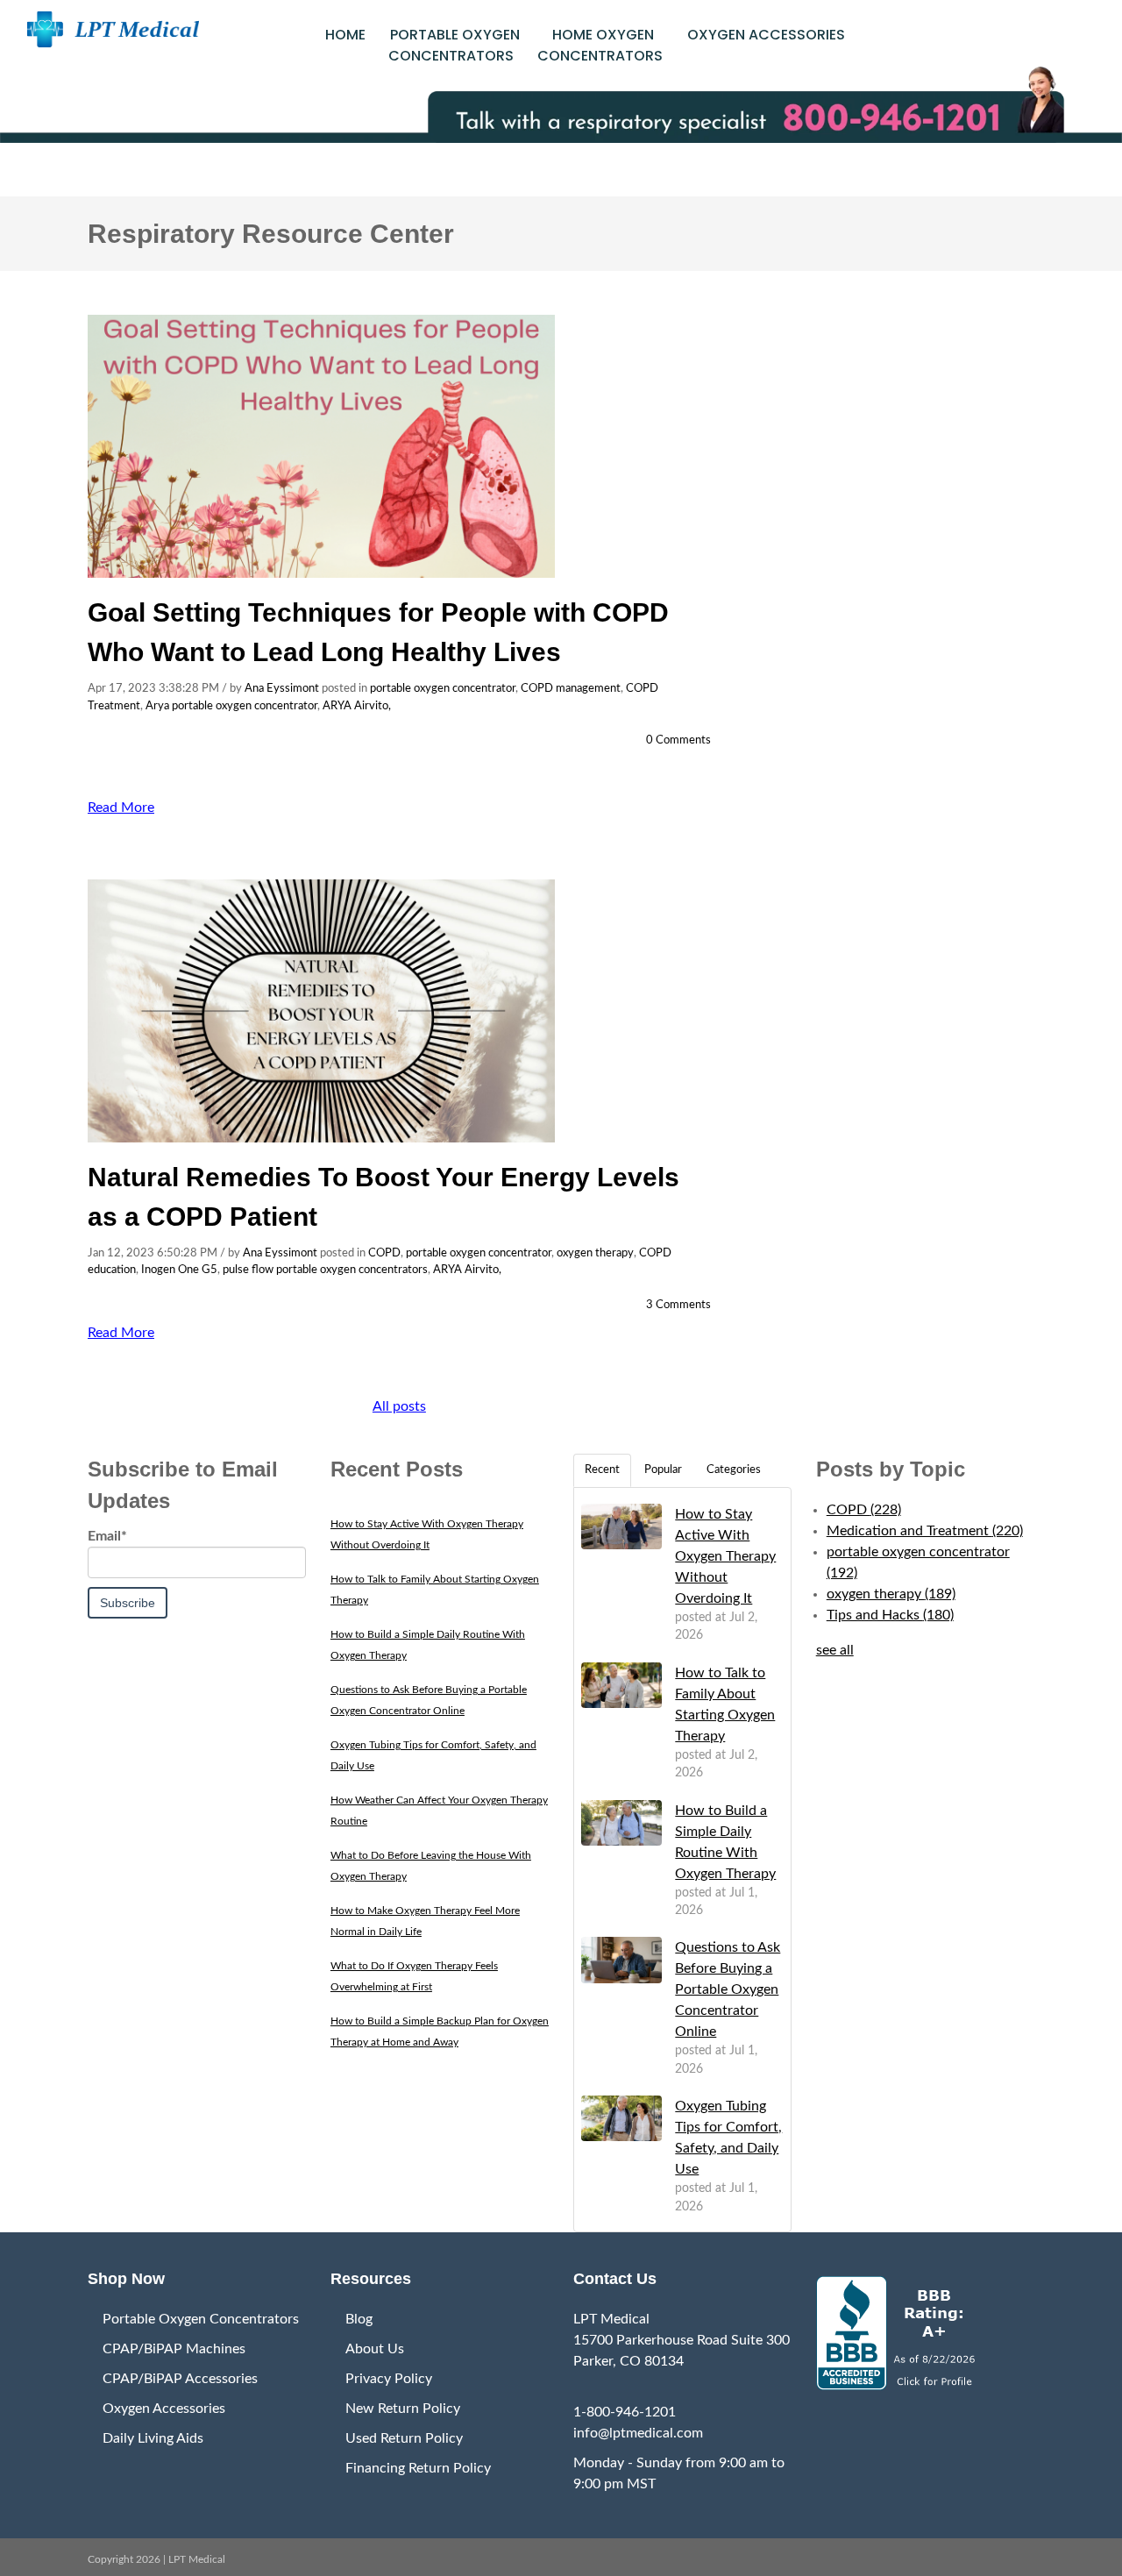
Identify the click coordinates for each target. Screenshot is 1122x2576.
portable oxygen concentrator (443, 689)
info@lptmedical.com (638, 2433)
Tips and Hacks (890, 1615)
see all (835, 1650)
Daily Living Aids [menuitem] (153, 2438)
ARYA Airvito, (357, 706)
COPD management (571, 689)
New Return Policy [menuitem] (403, 2409)
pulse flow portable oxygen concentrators (325, 1270)
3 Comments (678, 1305)
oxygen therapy (595, 1253)
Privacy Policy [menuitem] (389, 2379)
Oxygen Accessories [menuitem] (164, 2409)
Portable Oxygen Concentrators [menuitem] (201, 2319)
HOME (345, 35)
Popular (663, 1470)
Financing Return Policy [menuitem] (418, 2468)
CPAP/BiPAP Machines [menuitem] (174, 2349)
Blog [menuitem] (359, 2319)
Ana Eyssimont (282, 689)
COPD (384, 1253)
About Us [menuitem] (375, 2349)
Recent (602, 1470)
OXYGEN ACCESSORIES (766, 35)
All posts (399, 1406)
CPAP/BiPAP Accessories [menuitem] (180, 2379)
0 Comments (678, 740)
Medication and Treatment (925, 1531)
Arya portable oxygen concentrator (231, 706)
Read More (121, 808)
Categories (734, 1470)
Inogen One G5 (179, 1270)
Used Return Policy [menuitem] (404, 2438)
